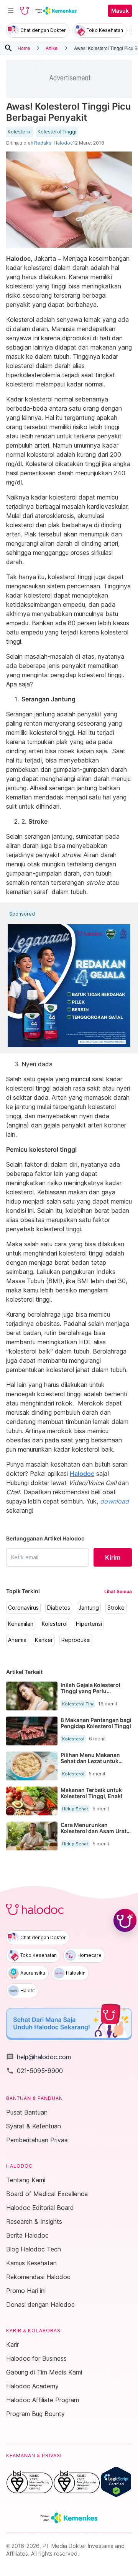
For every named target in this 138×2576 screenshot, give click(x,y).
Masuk (120, 11)
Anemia (17, 1640)
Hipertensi (89, 1624)
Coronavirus (23, 1608)
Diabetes (59, 1608)
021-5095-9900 (34, 2071)
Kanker (44, 1640)
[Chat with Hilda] (125, 1920)
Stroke (116, 1608)
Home (24, 48)
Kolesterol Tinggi (57, 132)
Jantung (89, 1608)
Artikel (52, 48)
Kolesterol (20, 132)
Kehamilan (21, 1624)
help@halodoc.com (39, 2057)
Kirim (113, 1557)
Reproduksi (76, 1640)
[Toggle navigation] (11, 11)
